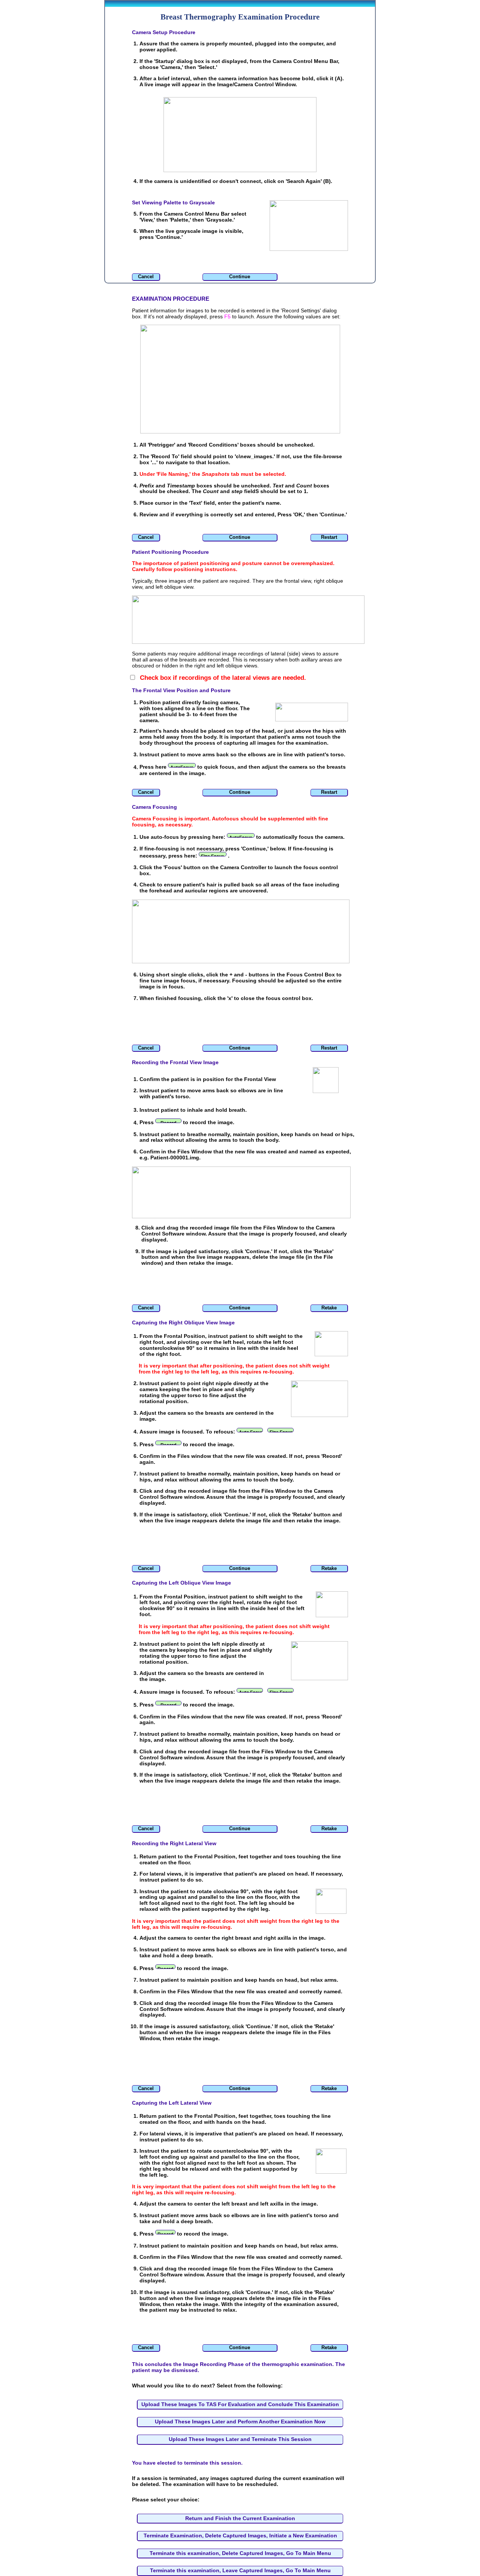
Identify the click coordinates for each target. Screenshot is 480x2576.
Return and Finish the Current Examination (240, 2518)
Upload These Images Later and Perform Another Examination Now (240, 2422)
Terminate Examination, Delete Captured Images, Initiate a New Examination (240, 2536)
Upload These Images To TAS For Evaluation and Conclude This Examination (240, 2404)
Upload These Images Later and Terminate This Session (240, 2439)
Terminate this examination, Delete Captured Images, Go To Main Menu (240, 2553)
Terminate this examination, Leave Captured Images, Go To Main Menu (240, 2570)
